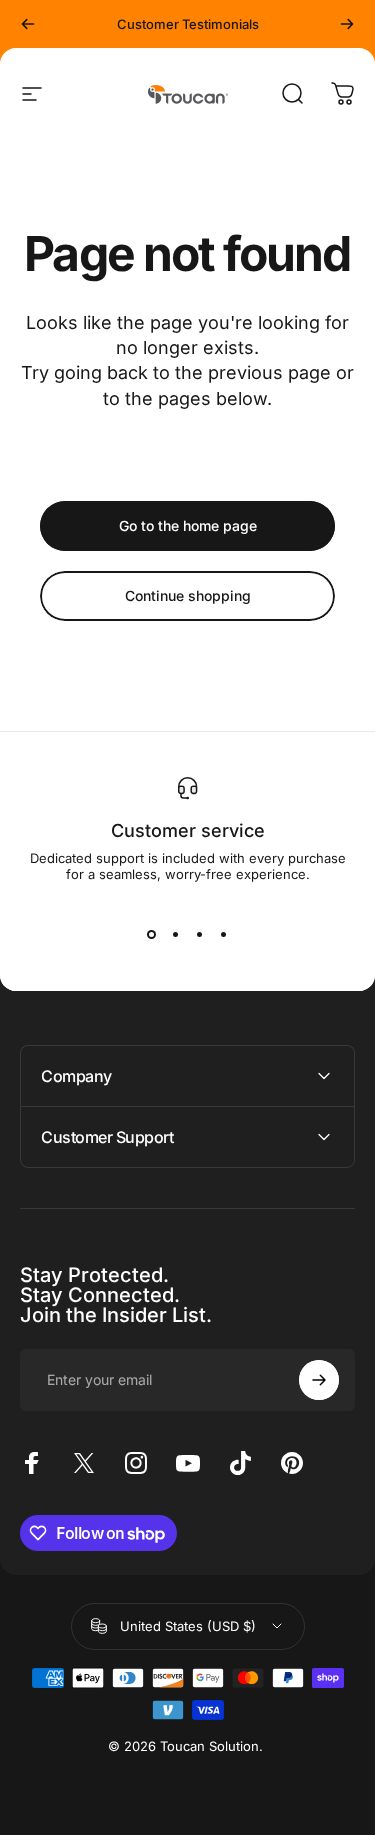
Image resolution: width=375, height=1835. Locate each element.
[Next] (347, 24)
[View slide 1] (152, 934)
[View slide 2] (176, 934)
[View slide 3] (200, 934)
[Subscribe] (319, 1380)
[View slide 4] (224, 934)
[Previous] (28, 24)
